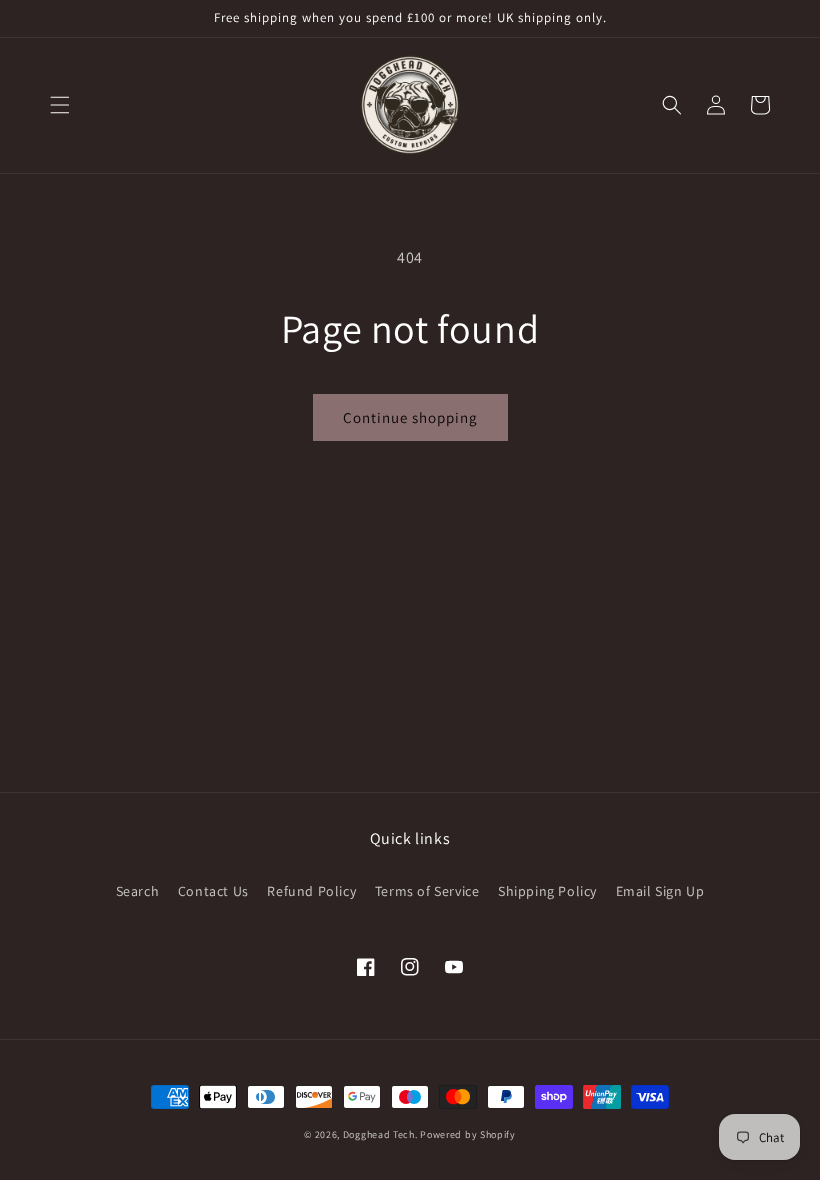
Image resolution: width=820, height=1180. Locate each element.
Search (138, 891)
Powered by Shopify (468, 1134)
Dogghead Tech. (380, 1134)
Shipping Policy (547, 891)
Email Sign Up (660, 891)
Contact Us (213, 891)
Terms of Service (427, 891)
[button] (60, 105)
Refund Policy (311, 891)
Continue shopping (410, 417)
